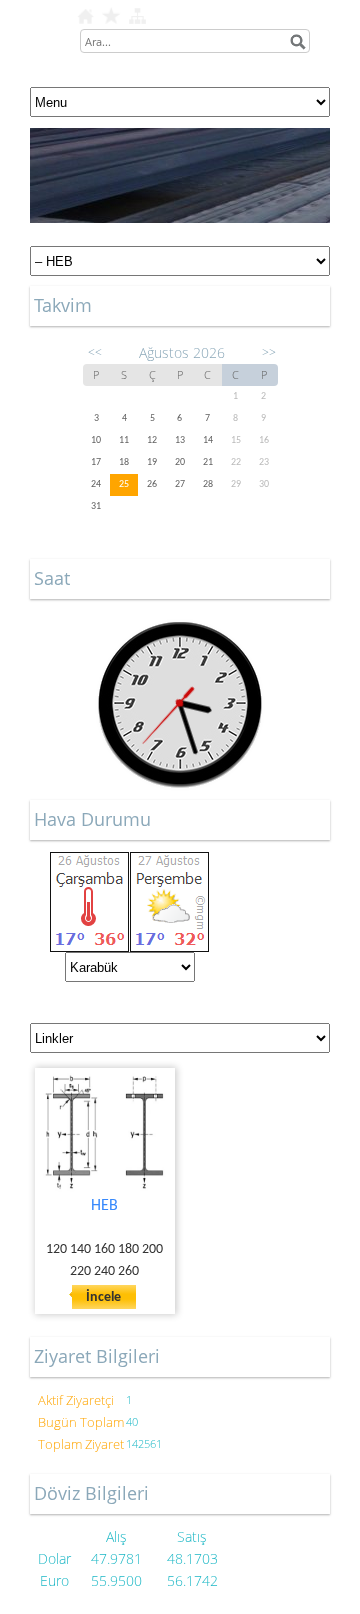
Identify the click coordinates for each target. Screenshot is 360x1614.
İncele (103, 1297)
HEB (104, 1206)
